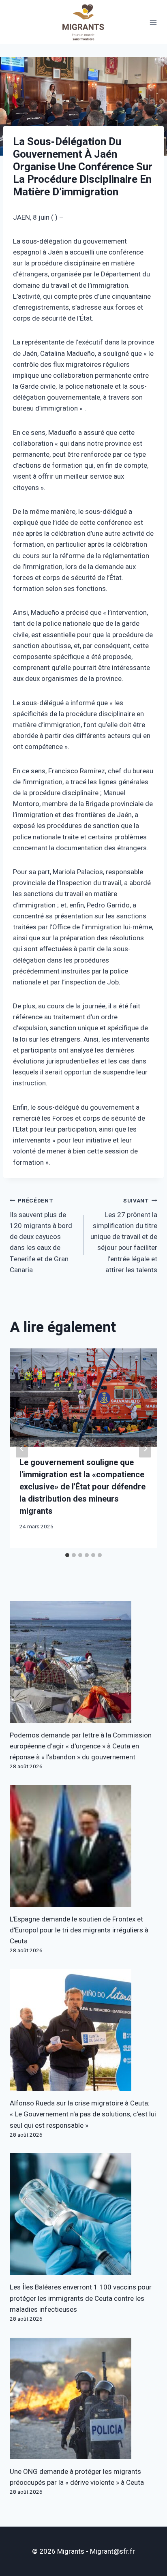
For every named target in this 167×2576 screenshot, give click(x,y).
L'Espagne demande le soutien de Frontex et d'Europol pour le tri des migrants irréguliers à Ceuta (79, 1930)
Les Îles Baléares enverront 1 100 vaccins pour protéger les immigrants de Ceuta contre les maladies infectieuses (81, 2298)
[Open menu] (153, 22)
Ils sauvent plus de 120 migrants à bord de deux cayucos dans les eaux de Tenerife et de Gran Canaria (41, 1236)
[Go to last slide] (22, 1448)
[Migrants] (83, 22)
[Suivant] (145, 1448)
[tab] (67, 1555)
